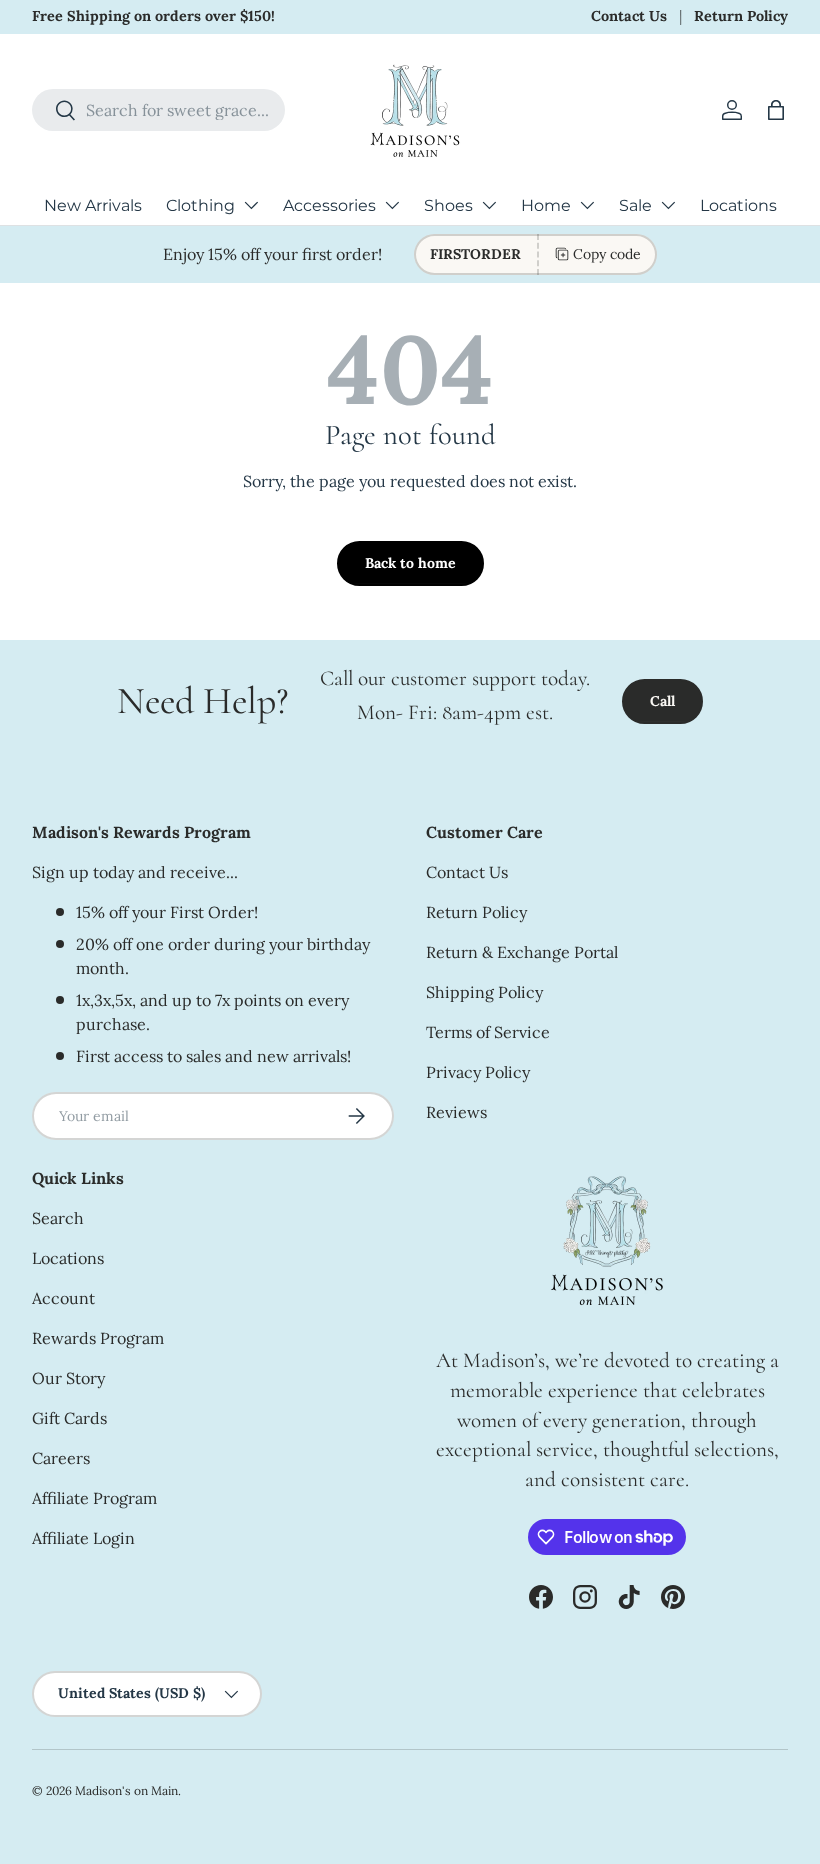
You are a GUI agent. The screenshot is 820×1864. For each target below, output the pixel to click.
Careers (61, 1458)
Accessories (329, 205)
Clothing (200, 205)
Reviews (456, 1112)
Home (546, 205)
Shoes (448, 205)
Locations (738, 205)
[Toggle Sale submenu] (668, 205)
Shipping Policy (484, 992)
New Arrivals (93, 205)
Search (58, 1218)
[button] (776, 110)
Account (63, 1298)
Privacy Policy (478, 1072)
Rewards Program (98, 1338)
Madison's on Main (126, 1790)
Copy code (607, 254)
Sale (635, 205)
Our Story (68, 1378)
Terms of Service (488, 1032)
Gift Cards (69, 1418)
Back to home (410, 563)
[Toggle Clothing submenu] (251, 205)
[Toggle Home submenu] (587, 205)
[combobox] (158, 110)
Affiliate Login (83, 1538)
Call (662, 701)
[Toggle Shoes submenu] (489, 205)
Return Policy (741, 16)
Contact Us (629, 16)
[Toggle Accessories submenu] (392, 205)
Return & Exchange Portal (522, 952)
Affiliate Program (94, 1498)
